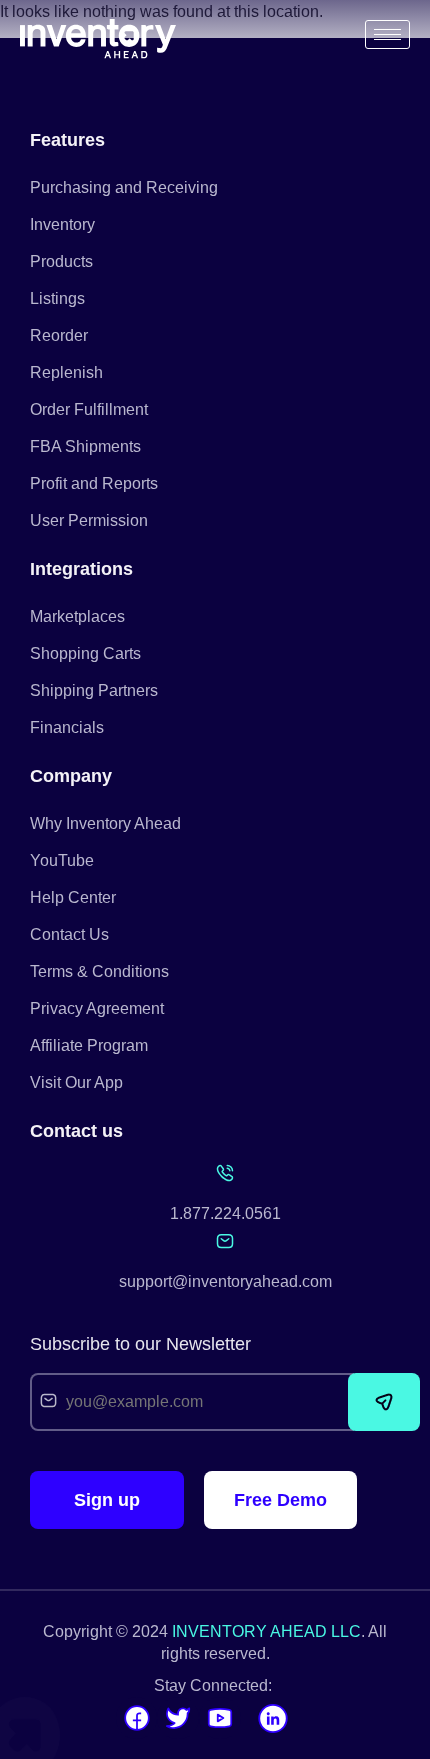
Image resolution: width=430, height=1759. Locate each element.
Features (67, 140)
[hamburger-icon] (387, 34)
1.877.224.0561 (225, 1213)
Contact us (76, 1131)
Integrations (81, 569)
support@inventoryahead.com (225, 1281)
